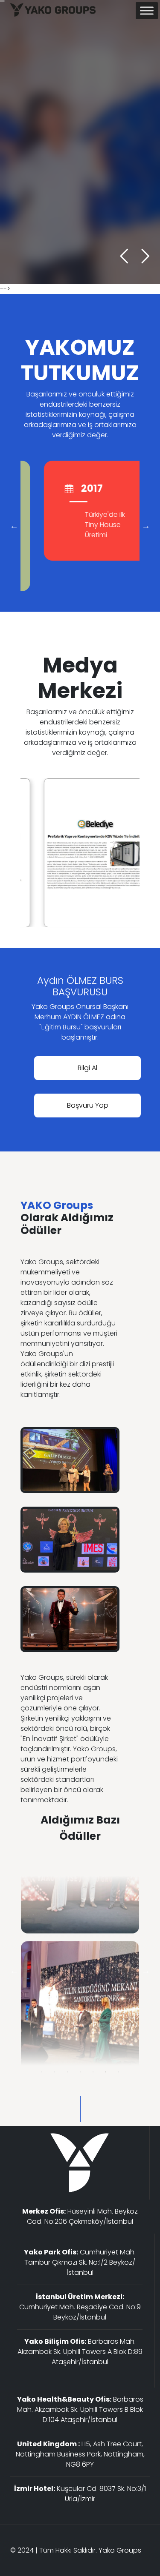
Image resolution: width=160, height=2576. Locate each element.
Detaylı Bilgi (36, 201)
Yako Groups (120, 2550)
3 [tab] (67, 2072)
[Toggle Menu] (147, 10)
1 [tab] (42, 2072)
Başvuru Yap (88, 1105)
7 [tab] (119, 2072)
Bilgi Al (87, 1068)
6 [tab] (106, 2072)
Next (146, 526)
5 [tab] (93, 2072)
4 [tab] (80, 2072)
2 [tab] (55, 2072)
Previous (14, 526)
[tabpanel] (80, 1971)
